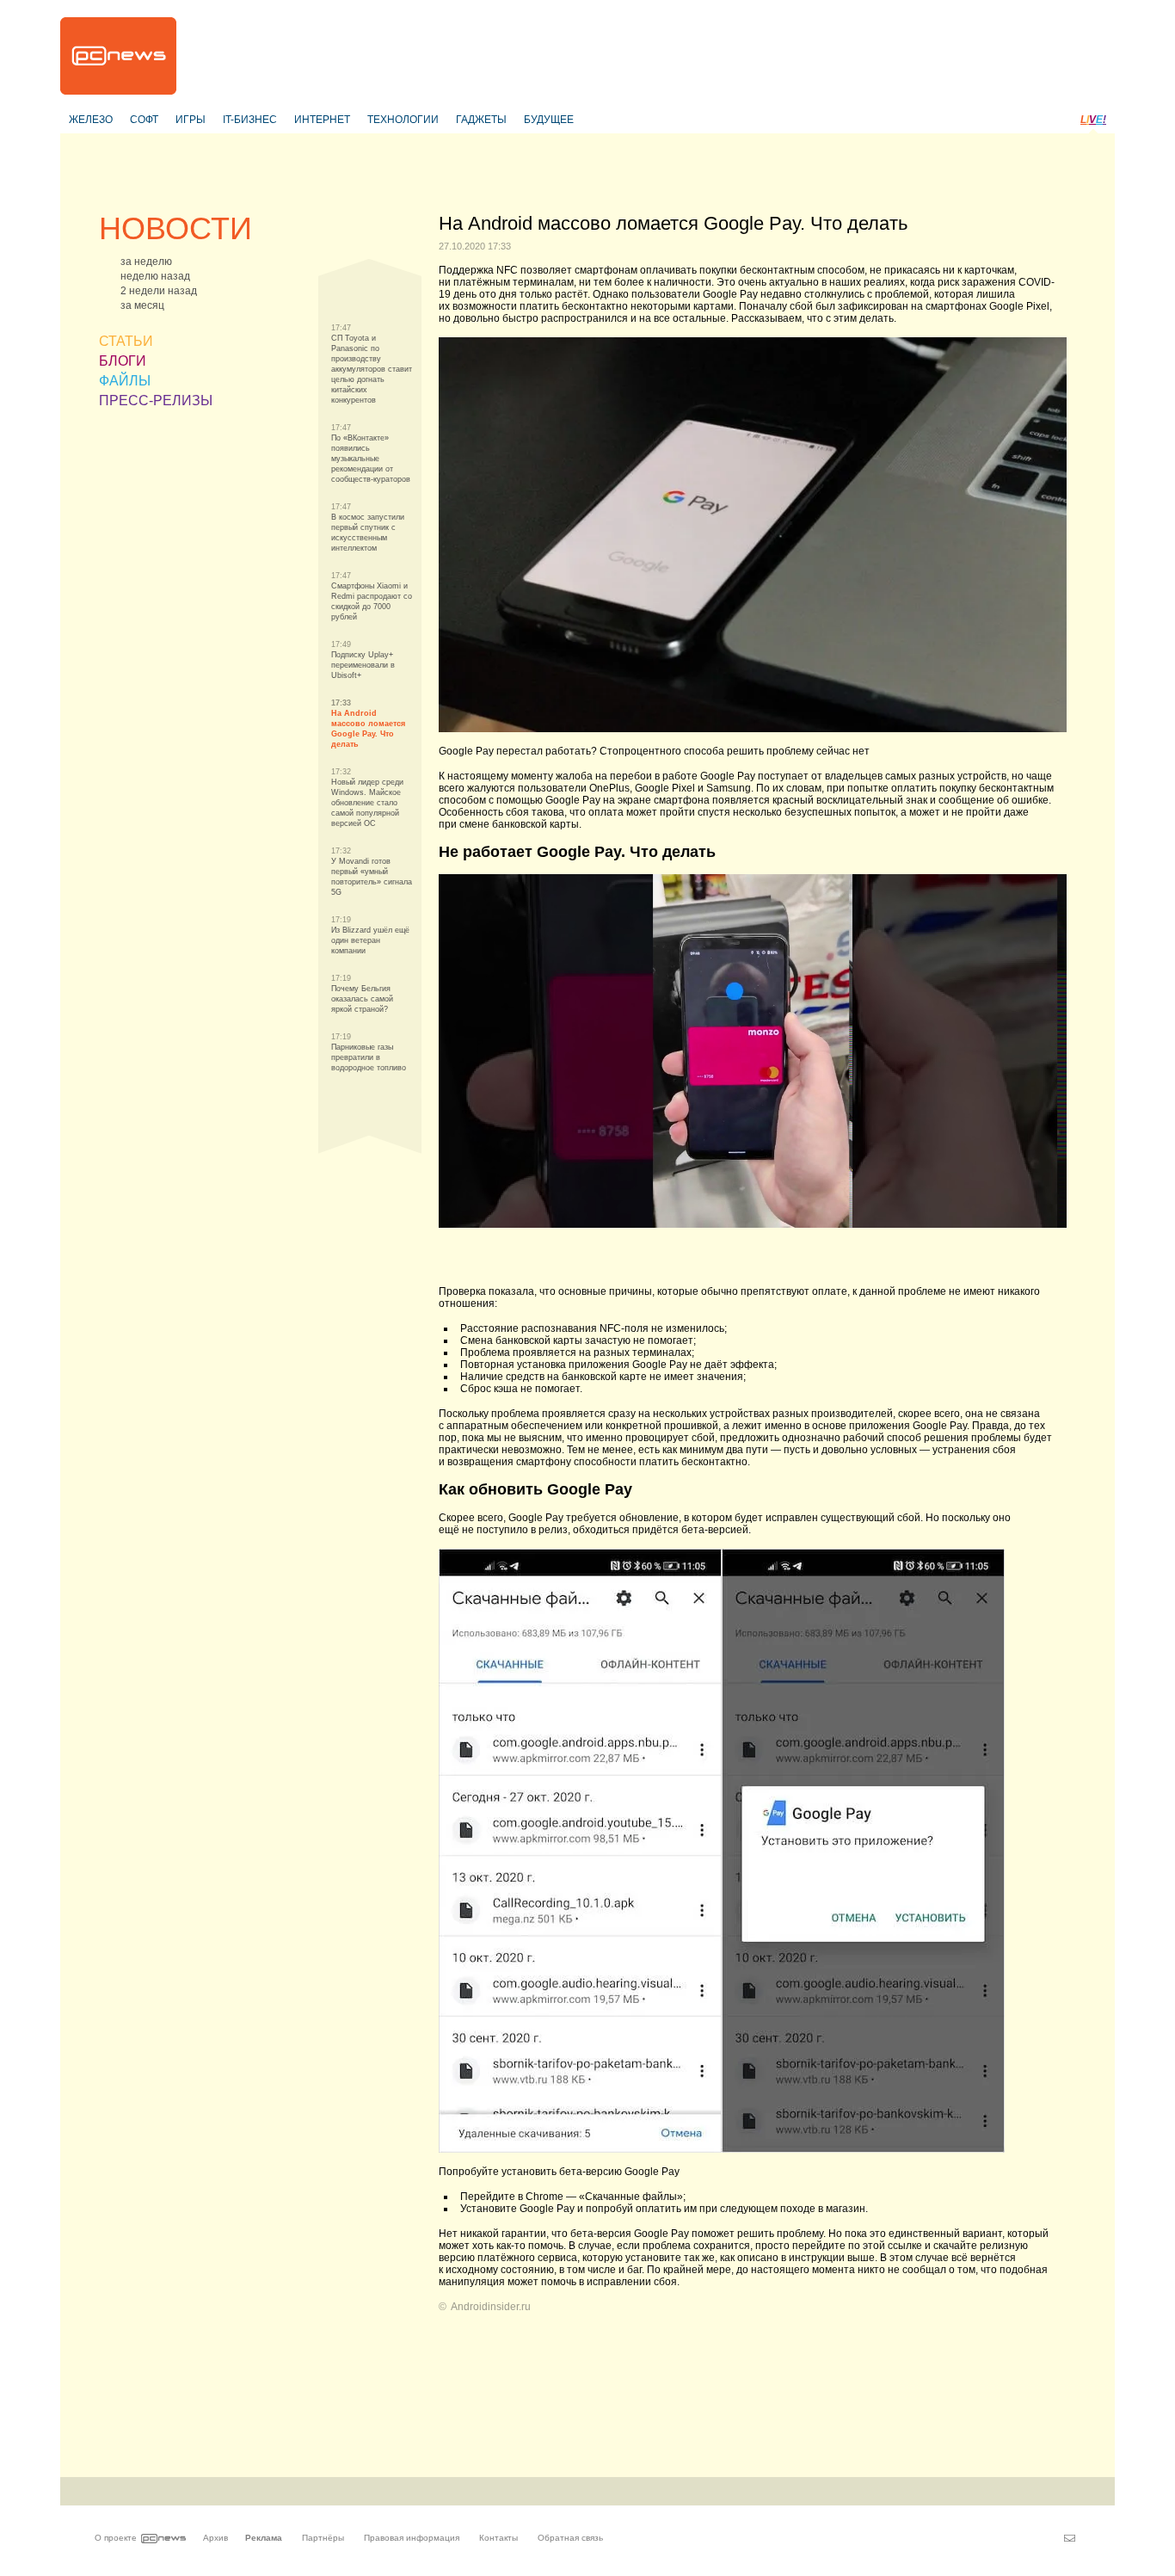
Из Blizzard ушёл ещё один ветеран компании (370, 940)
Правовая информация (412, 2538)
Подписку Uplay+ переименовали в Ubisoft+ (363, 665)
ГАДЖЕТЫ (481, 120)
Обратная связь (570, 2538)
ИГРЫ (191, 120)
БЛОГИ (123, 361)
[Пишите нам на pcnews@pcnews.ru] (1070, 2538)
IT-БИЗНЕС (250, 120)
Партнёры (323, 2538)
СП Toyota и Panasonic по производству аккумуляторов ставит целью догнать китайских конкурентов (372, 369)
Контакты (498, 2538)
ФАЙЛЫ (125, 381)
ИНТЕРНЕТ (322, 120)
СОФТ (144, 120)
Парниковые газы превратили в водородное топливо (369, 1057)
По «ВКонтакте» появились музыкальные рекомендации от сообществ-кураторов (371, 459)
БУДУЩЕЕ (549, 120)
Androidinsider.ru (491, 2307)
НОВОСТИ (175, 228)
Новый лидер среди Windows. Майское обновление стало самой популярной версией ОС (367, 803)
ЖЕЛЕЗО (91, 120)
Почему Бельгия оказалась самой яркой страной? (362, 999)
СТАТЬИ (126, 341)
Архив (215, 2538)
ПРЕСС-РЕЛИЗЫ (156, 401)
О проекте (116, 2538)
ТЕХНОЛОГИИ (403, 120)
